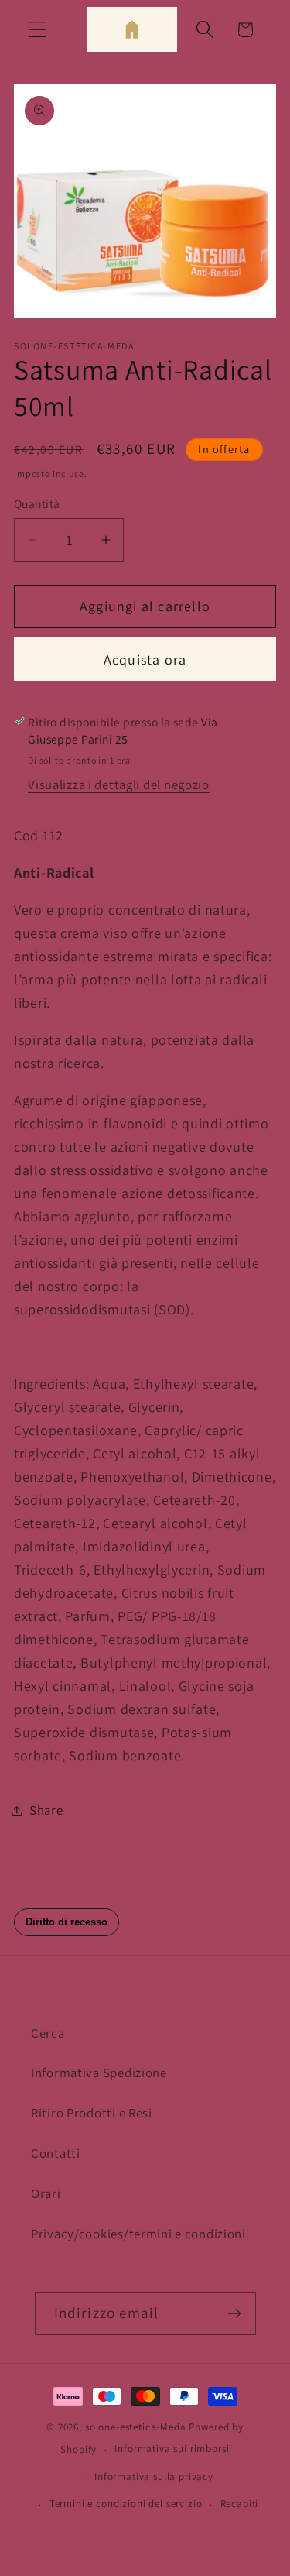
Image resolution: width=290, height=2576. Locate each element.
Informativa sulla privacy (154, 2476)
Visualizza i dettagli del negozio (119, 785)
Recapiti (240, 2504)
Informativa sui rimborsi (172, 2449)
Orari (46, 2193)
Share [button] (46, 1810)
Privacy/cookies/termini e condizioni (138, 2234)
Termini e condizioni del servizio (126, 2504)
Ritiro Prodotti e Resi (92, 2113)
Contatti (56, 2153)
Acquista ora (145, 659)
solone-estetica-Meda (137, 2427)
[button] (38, 30)
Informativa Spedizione (99, 2073)
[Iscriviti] (235, 2313)
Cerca (48, 2033)
